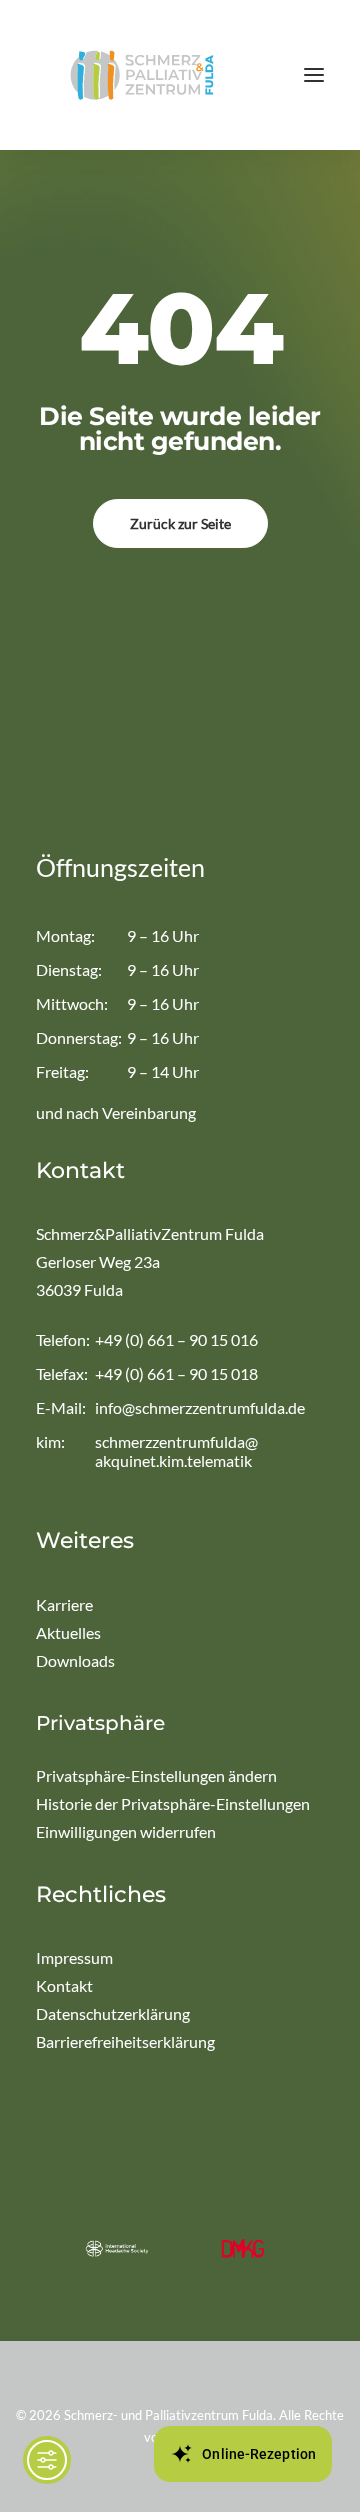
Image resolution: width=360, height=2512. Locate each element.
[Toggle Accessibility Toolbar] (47, 2460)
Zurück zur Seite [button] (180, 523)
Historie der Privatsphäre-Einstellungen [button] (173, 1803)
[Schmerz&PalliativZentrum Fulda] (142, 75)
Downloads (75, 1660)
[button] (314, 75)
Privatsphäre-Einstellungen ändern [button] (156, 1775)
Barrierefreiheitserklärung (125, 2041)
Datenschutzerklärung (113, 2013)
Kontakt (64, 1985)
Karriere (64, 1604)
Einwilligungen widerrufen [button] (126, 1831)
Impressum (74, 1957)
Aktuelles (68, 1632)
